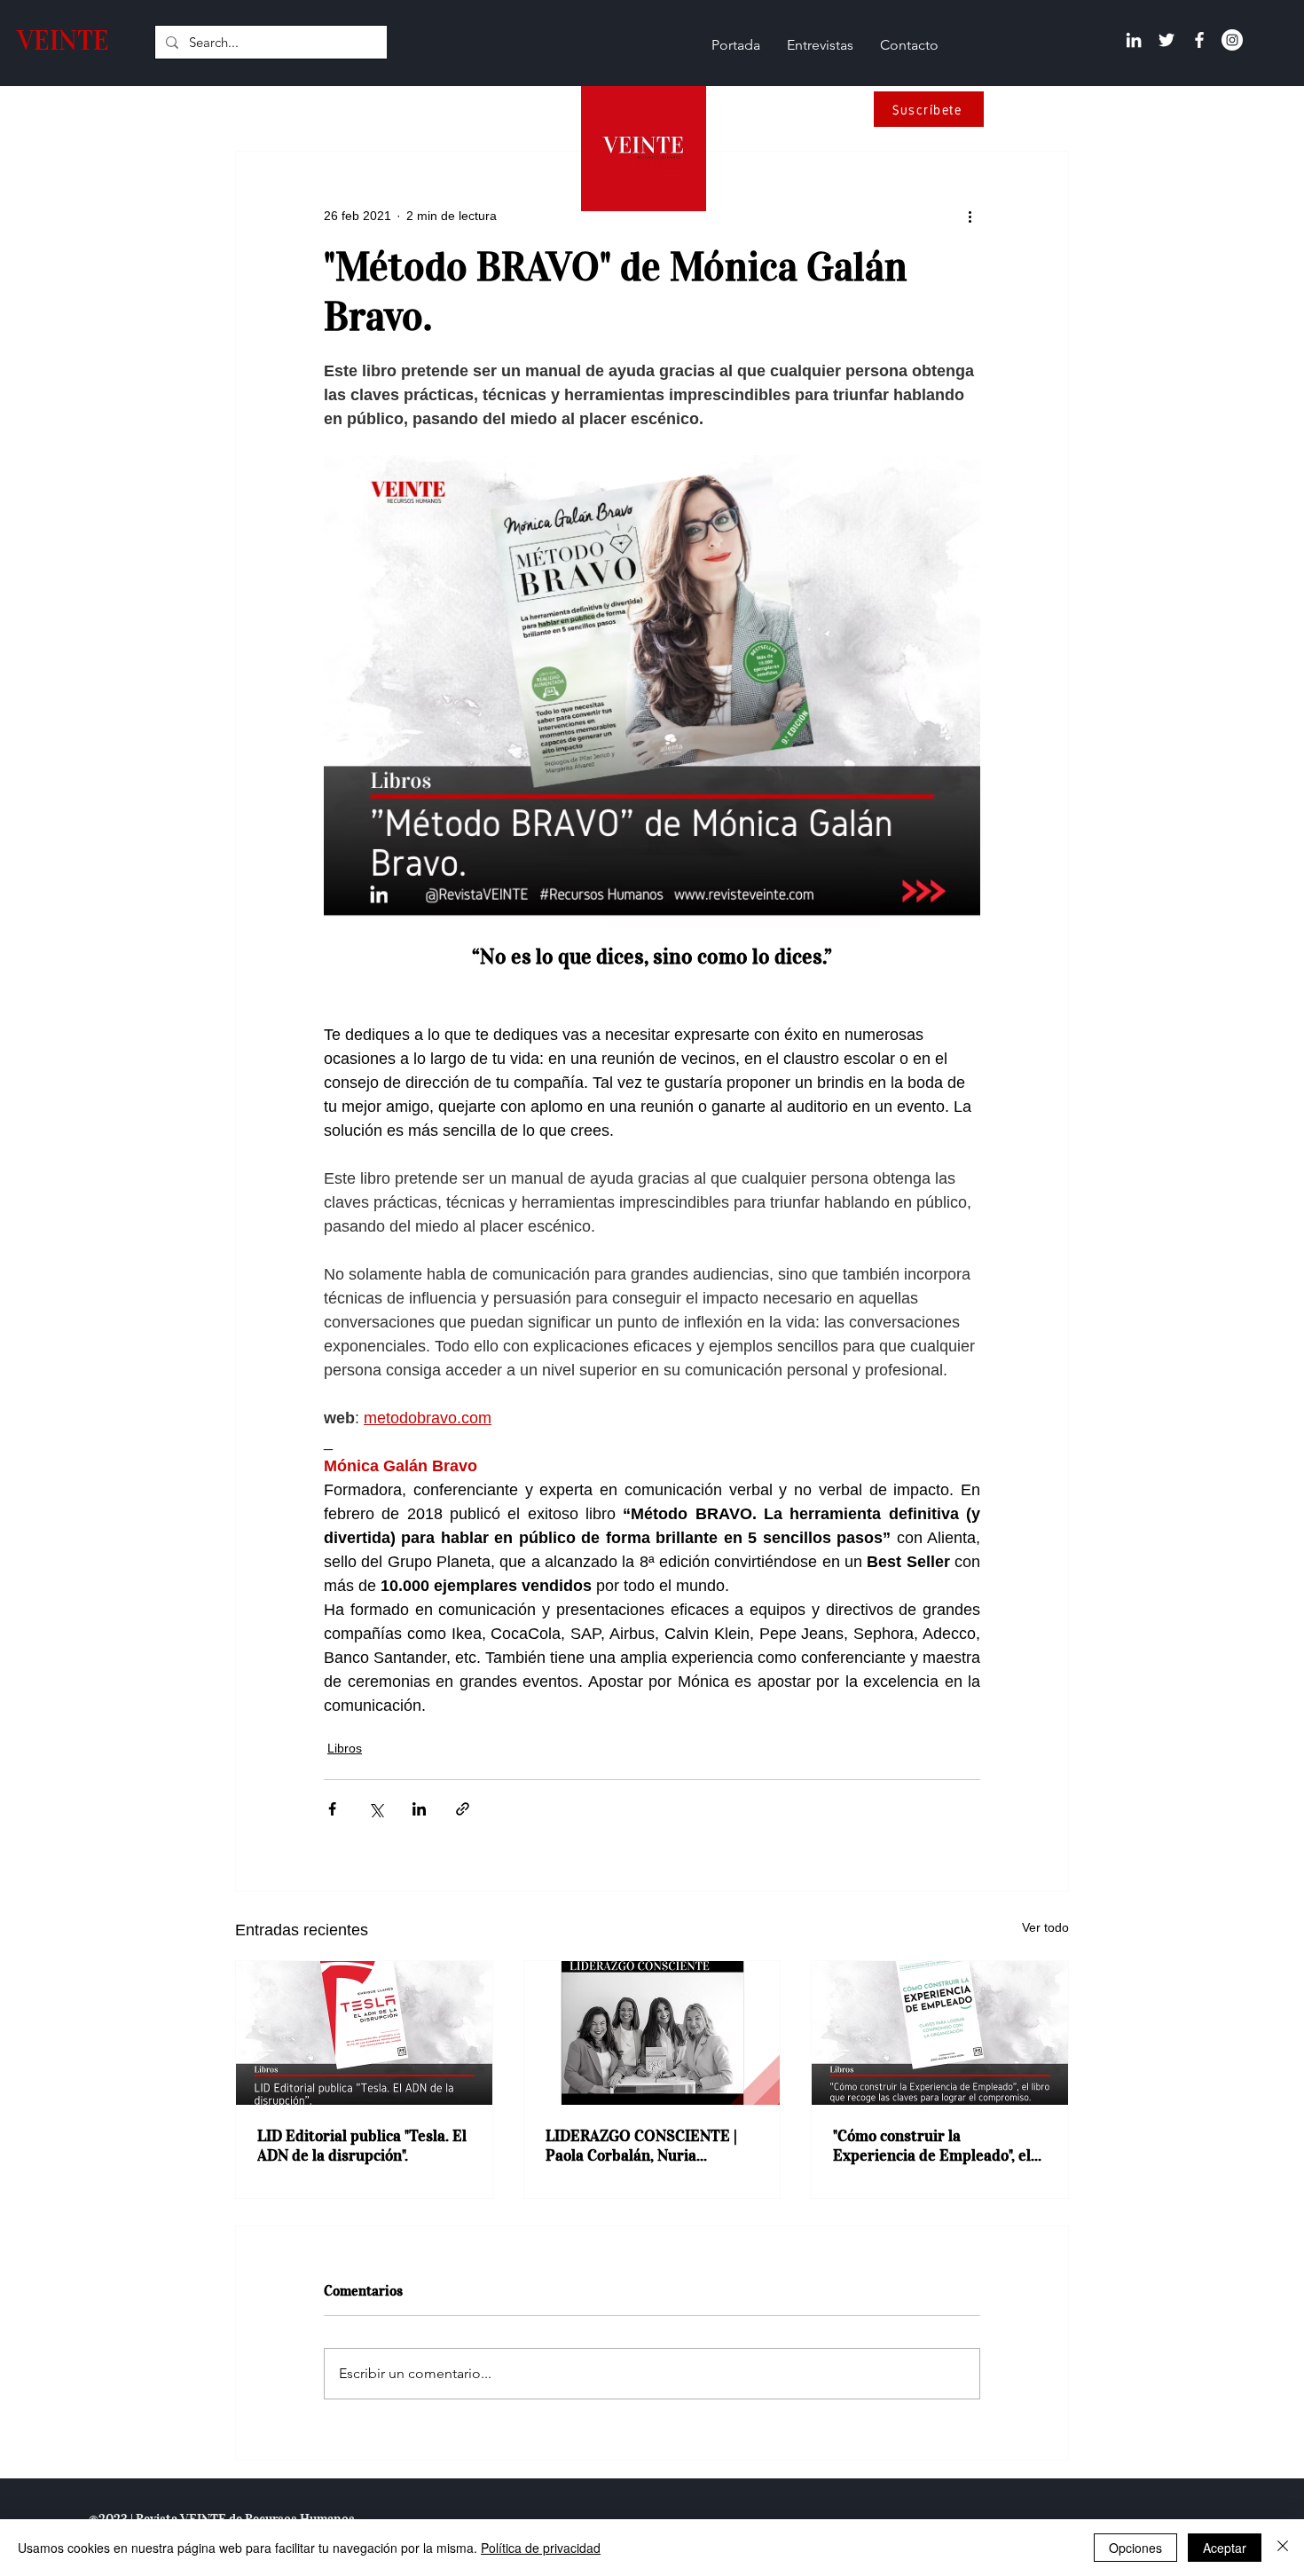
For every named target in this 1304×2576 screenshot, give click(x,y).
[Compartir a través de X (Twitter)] (376, 1809)
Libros (345, 1748)
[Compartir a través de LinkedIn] (419, 1809)
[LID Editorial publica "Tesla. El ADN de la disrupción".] (364, 2033)
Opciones (1135, 2548)
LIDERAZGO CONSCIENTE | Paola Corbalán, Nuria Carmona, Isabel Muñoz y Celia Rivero (651, 2146)
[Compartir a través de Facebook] (332, 1809)
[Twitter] (1167, 40)
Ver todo (1045, 1927)
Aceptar (1225, 2548)
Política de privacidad (541, 2548)
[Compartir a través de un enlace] (463, 1809)
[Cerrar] (1283, 2548)
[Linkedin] (1134, 40)
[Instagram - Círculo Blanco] (1232, 40)
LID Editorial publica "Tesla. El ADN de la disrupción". (362, 2146)
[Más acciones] (970, 216)
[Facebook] (1199, 40)
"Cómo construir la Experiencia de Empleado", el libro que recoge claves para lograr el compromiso (932, 2146)
